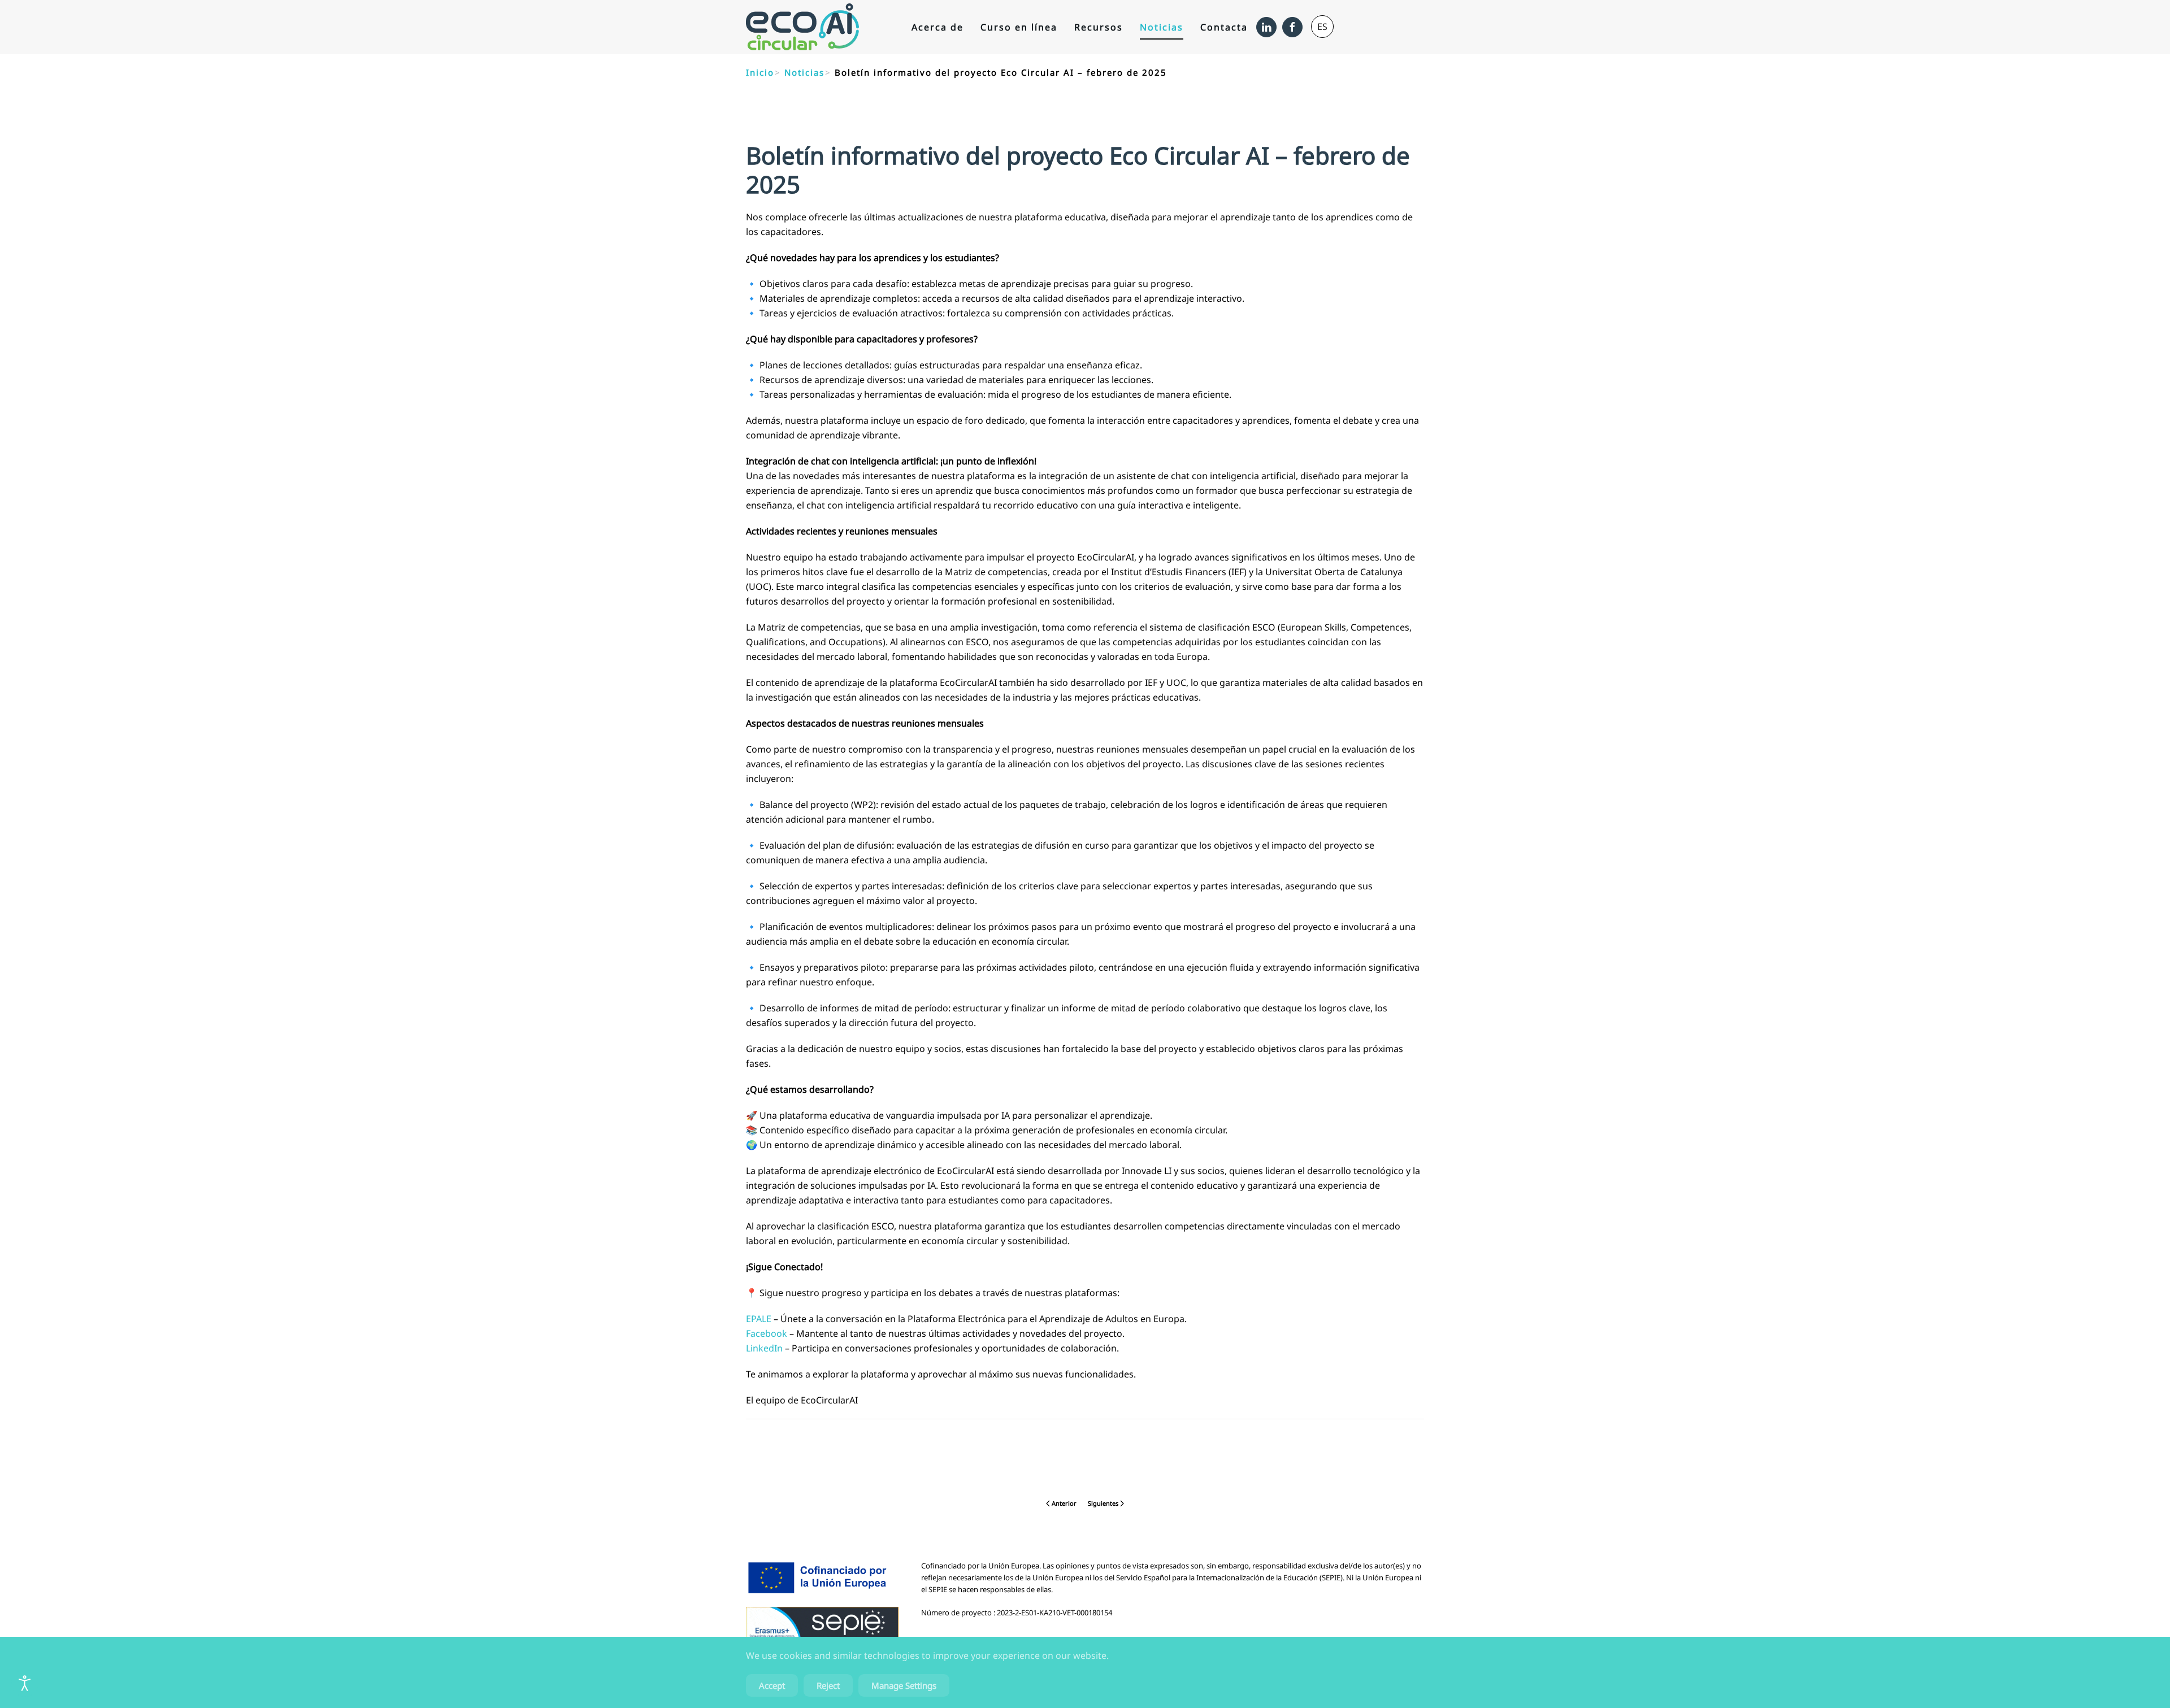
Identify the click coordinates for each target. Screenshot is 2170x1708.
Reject (828, 1685)
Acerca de (938, 27)
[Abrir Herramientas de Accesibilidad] (25, 1683)
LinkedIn (764, 1348)
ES (1322, 27)
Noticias (1162, 27)
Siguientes (1103, 1503)
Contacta (1224, 27)
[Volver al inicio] (802, 27)
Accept (772, 1685)
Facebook (767, 1333)
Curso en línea (1019, 27)
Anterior (1064, 1503)
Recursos (1099, 27)
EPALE (759, 1319)
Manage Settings (904, 1685)
